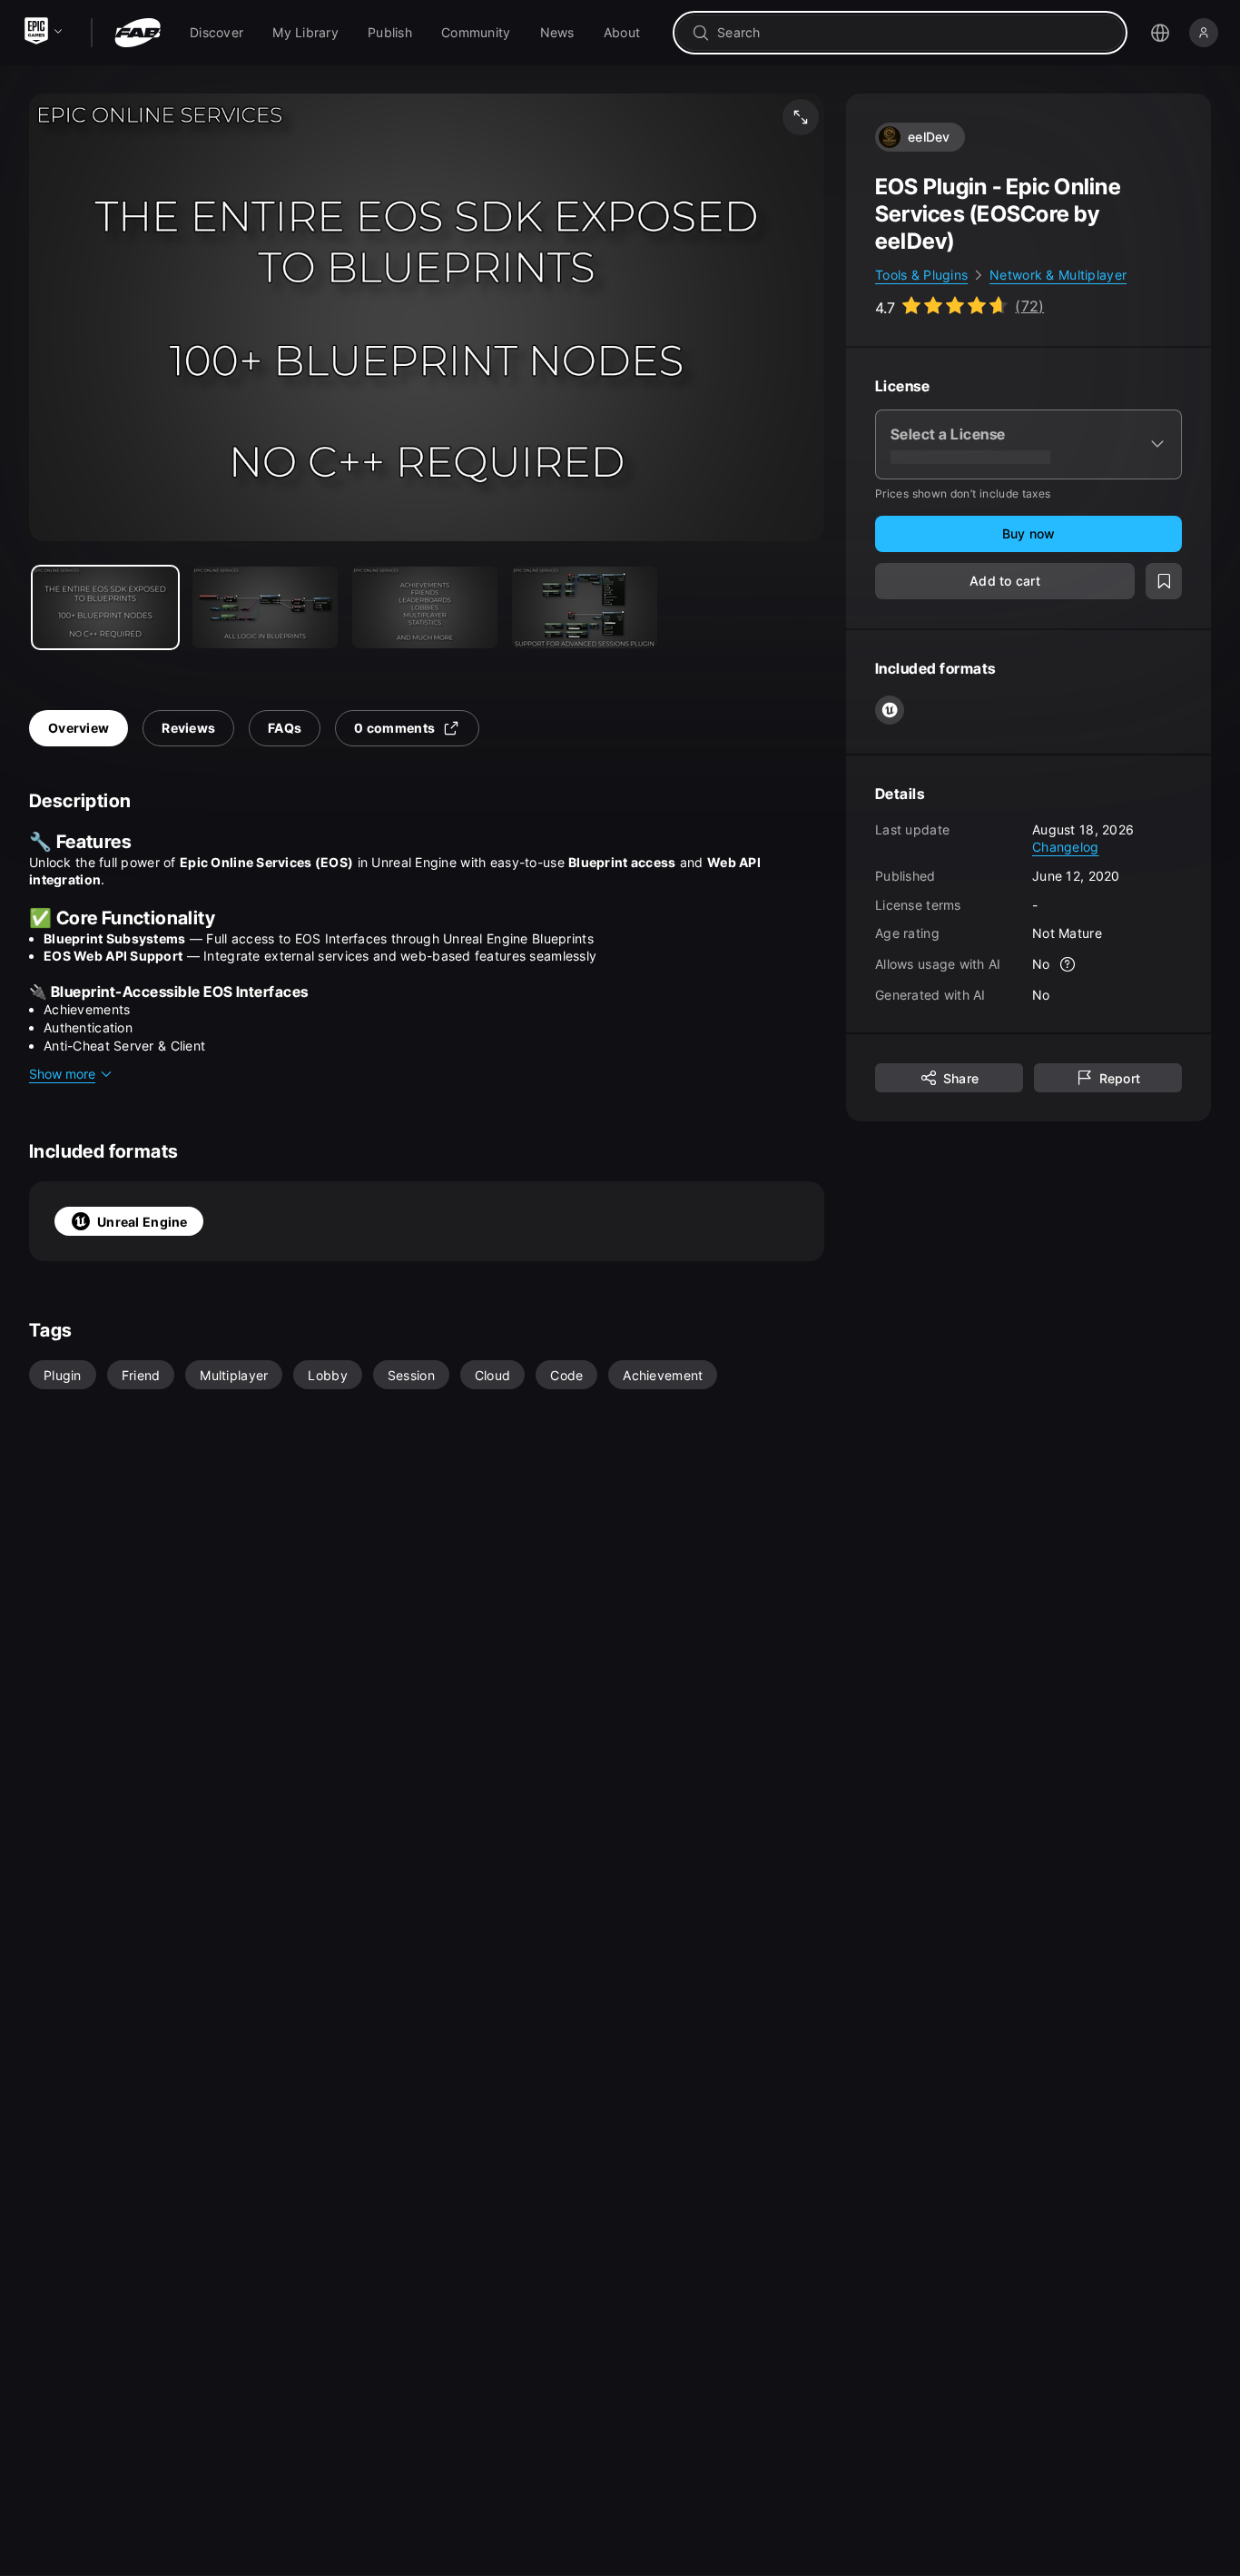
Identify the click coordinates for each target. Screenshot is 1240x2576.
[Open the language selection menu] (1160, 33)
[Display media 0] (105, 607)
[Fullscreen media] (801, 117)
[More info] (1068, 964)
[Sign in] (1204, 33)
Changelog (1066, 847)
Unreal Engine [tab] (143, 1222)
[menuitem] (217, 33)
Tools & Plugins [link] (921, 275)
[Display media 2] (425, 607)
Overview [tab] (79, 728)
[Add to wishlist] (1164, 581)
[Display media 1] (265, 607)
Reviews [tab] (188, 728)
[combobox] (913, 33)
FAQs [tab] (285, 728)
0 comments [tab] (394, 728)
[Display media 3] (585, 607)
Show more (62, 1074)
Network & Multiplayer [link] (1058, 275)
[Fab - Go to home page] (138, 33)
